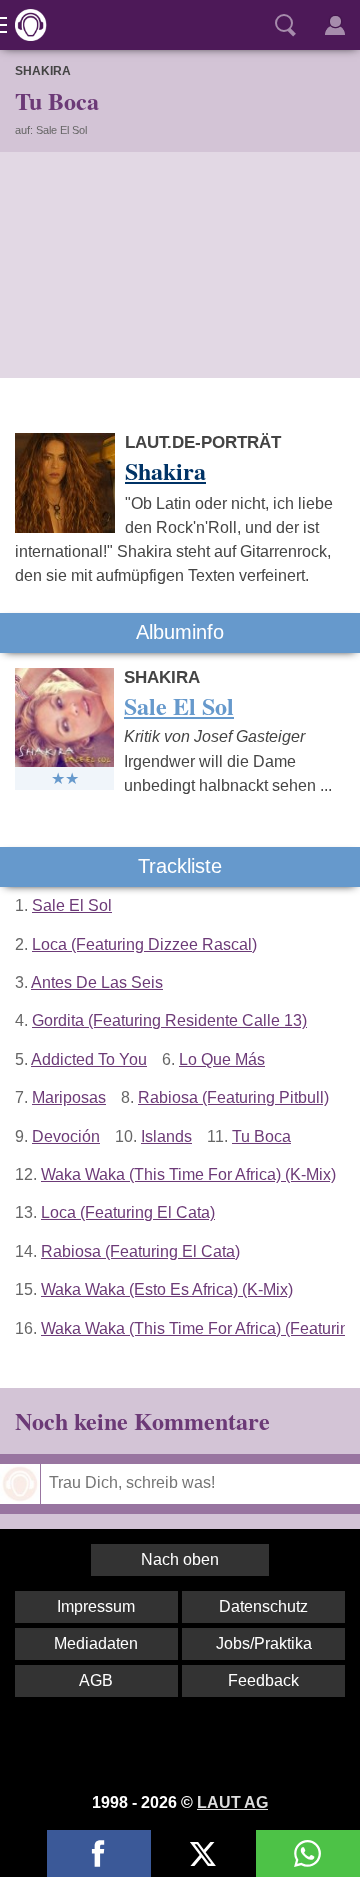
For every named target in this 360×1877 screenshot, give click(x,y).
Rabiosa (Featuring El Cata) (140, 1251)
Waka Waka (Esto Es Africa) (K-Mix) (167, 1289)
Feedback (263, 1680)
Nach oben (180, 1559)
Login (335, 25)
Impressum (96, 1606)
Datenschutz (263, 1606)
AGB (96, 1680)
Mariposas (69, 1097)
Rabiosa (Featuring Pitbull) (233, 1097)
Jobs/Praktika (264, 1643)
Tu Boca (261, 1136)
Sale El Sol (72, 905)
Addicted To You (89, 1059)
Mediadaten (96, 1643)
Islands (166, 1136)
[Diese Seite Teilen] (99, 1853)
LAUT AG (232, 1802)
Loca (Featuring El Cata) (128, 1212)
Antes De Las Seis (97, 982)
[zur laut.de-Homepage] (25, 25)
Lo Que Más (222, 1059)
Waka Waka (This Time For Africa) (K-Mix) (188, 1174)
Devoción (66, 1136)
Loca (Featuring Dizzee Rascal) (144, 944)
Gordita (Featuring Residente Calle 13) (169, 1020)
